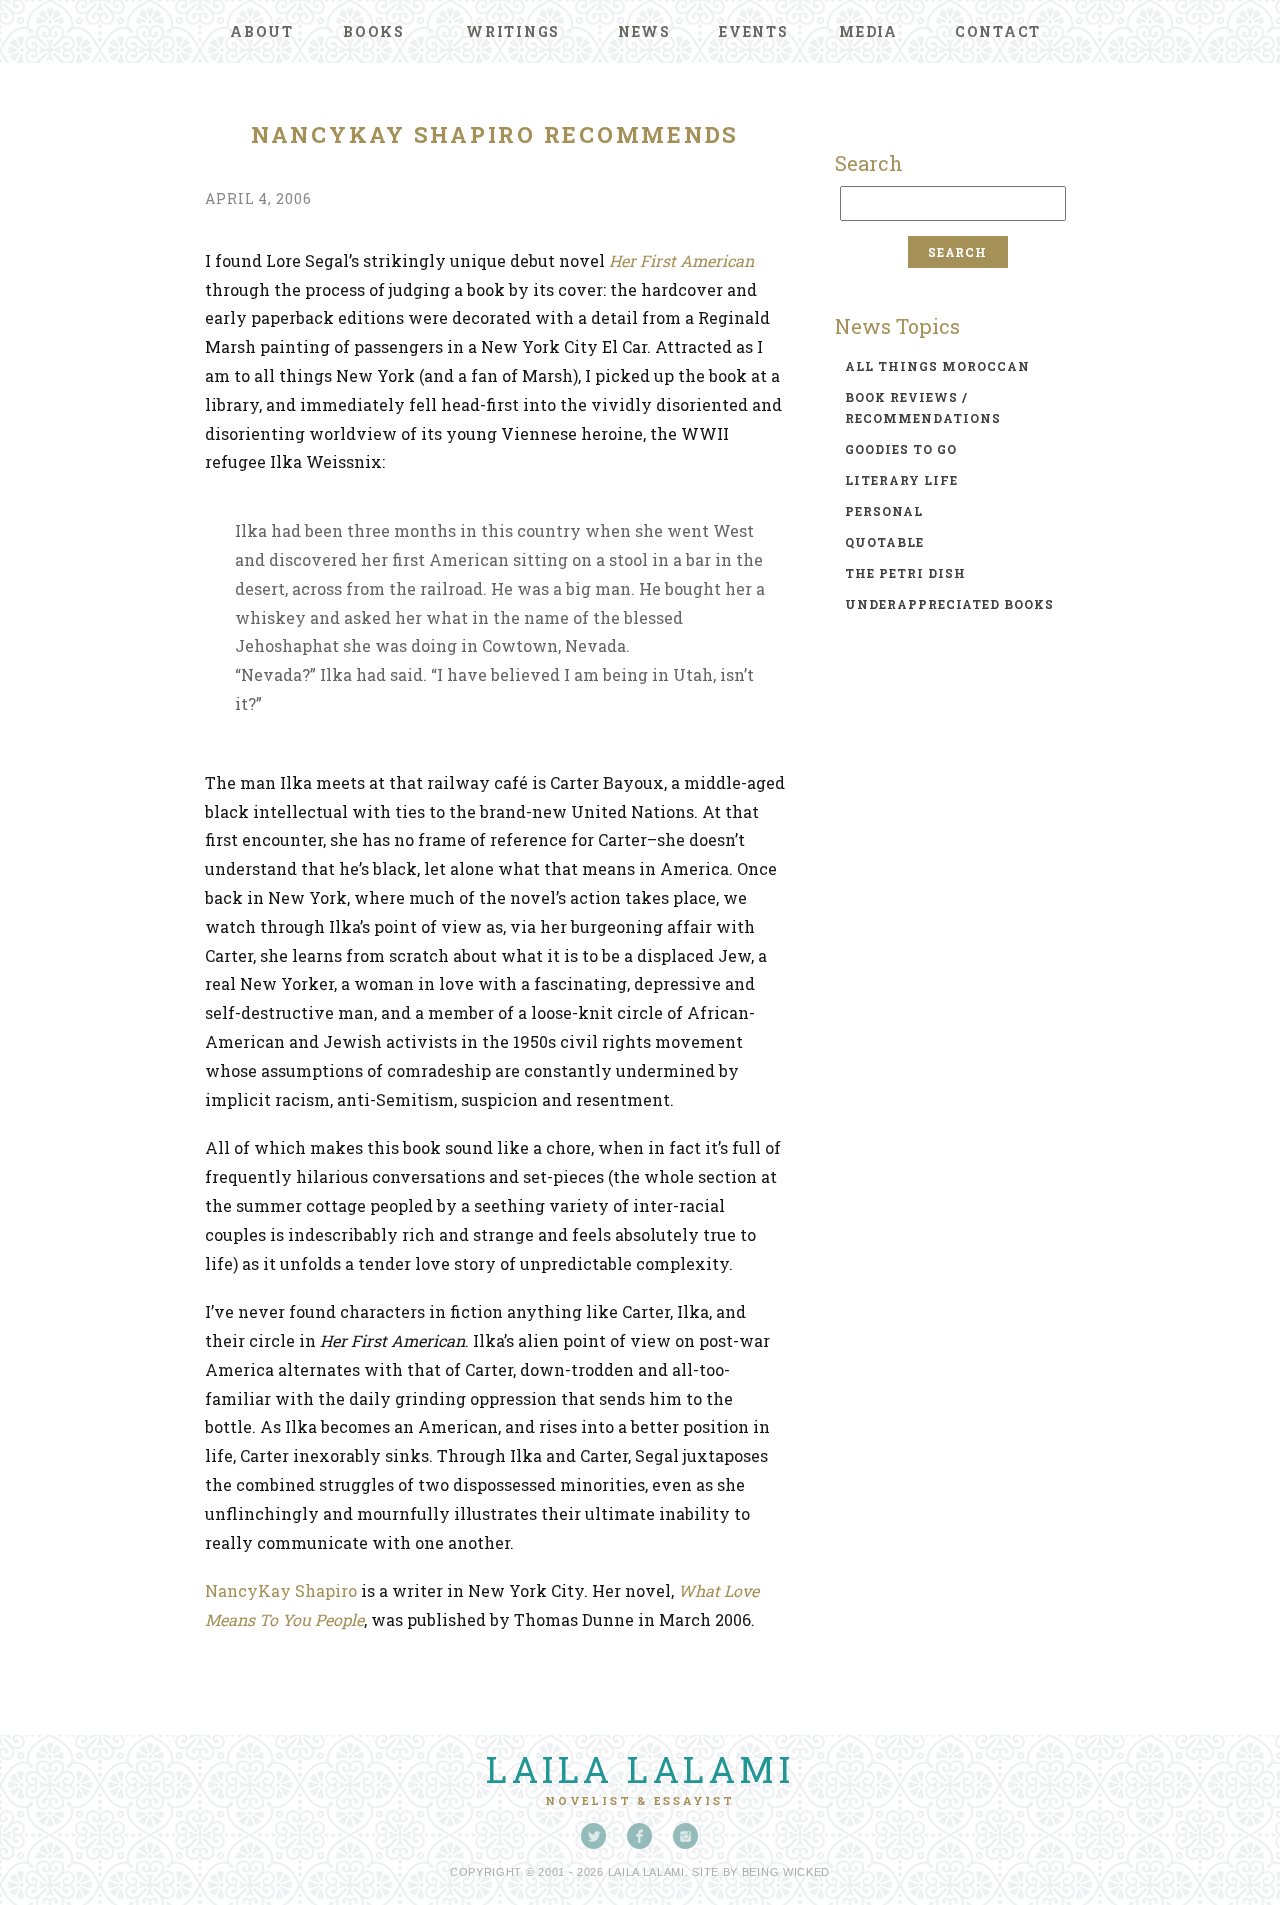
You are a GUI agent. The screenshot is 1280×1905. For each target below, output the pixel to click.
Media (868, 31)
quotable (884, 542)
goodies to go (901, 449)
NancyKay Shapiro (281, 1590)
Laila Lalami (640, 1769)
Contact (998, 31)
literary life (901, 480)
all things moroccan (937, 366)
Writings (513, 31)
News (644, 31)
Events (754, 31)
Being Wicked (786, 1872)
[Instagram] (686, 1836)
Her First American (681, 260)
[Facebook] (640, 1836)
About (262, 31)
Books (374, 31)
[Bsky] (594, 1836)
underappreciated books (949, 604)
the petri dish (905, 573)
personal (884, 511)
